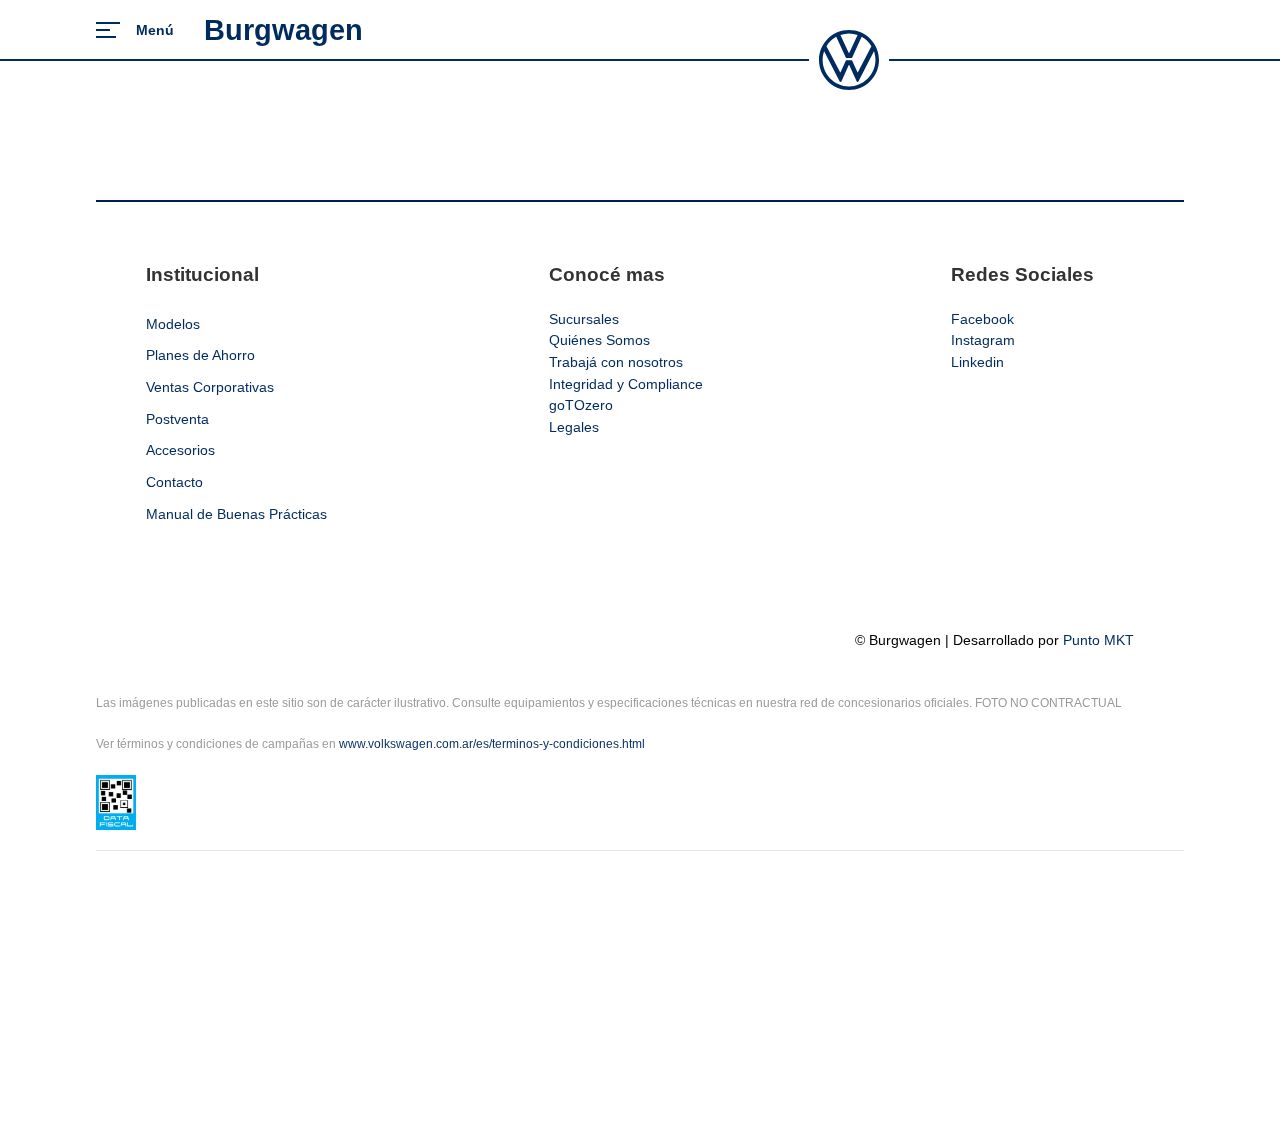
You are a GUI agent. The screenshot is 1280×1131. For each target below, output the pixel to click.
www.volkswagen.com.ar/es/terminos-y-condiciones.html (492, 744)
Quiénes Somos (599, 340)
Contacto (174, 482)
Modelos (173, 324)
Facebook (982, 319)
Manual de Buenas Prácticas (236, 514)
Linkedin (977, 362)
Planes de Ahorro (200, 355)
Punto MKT (1098, 640)
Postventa (177, 419)
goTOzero (581, 405)
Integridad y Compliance (626, 384)
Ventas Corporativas (210, 387)
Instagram (983, 340)
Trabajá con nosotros (616, 362)
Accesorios (180, 450)
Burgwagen (283, 30)
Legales (574, 427)
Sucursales (584, 319)
